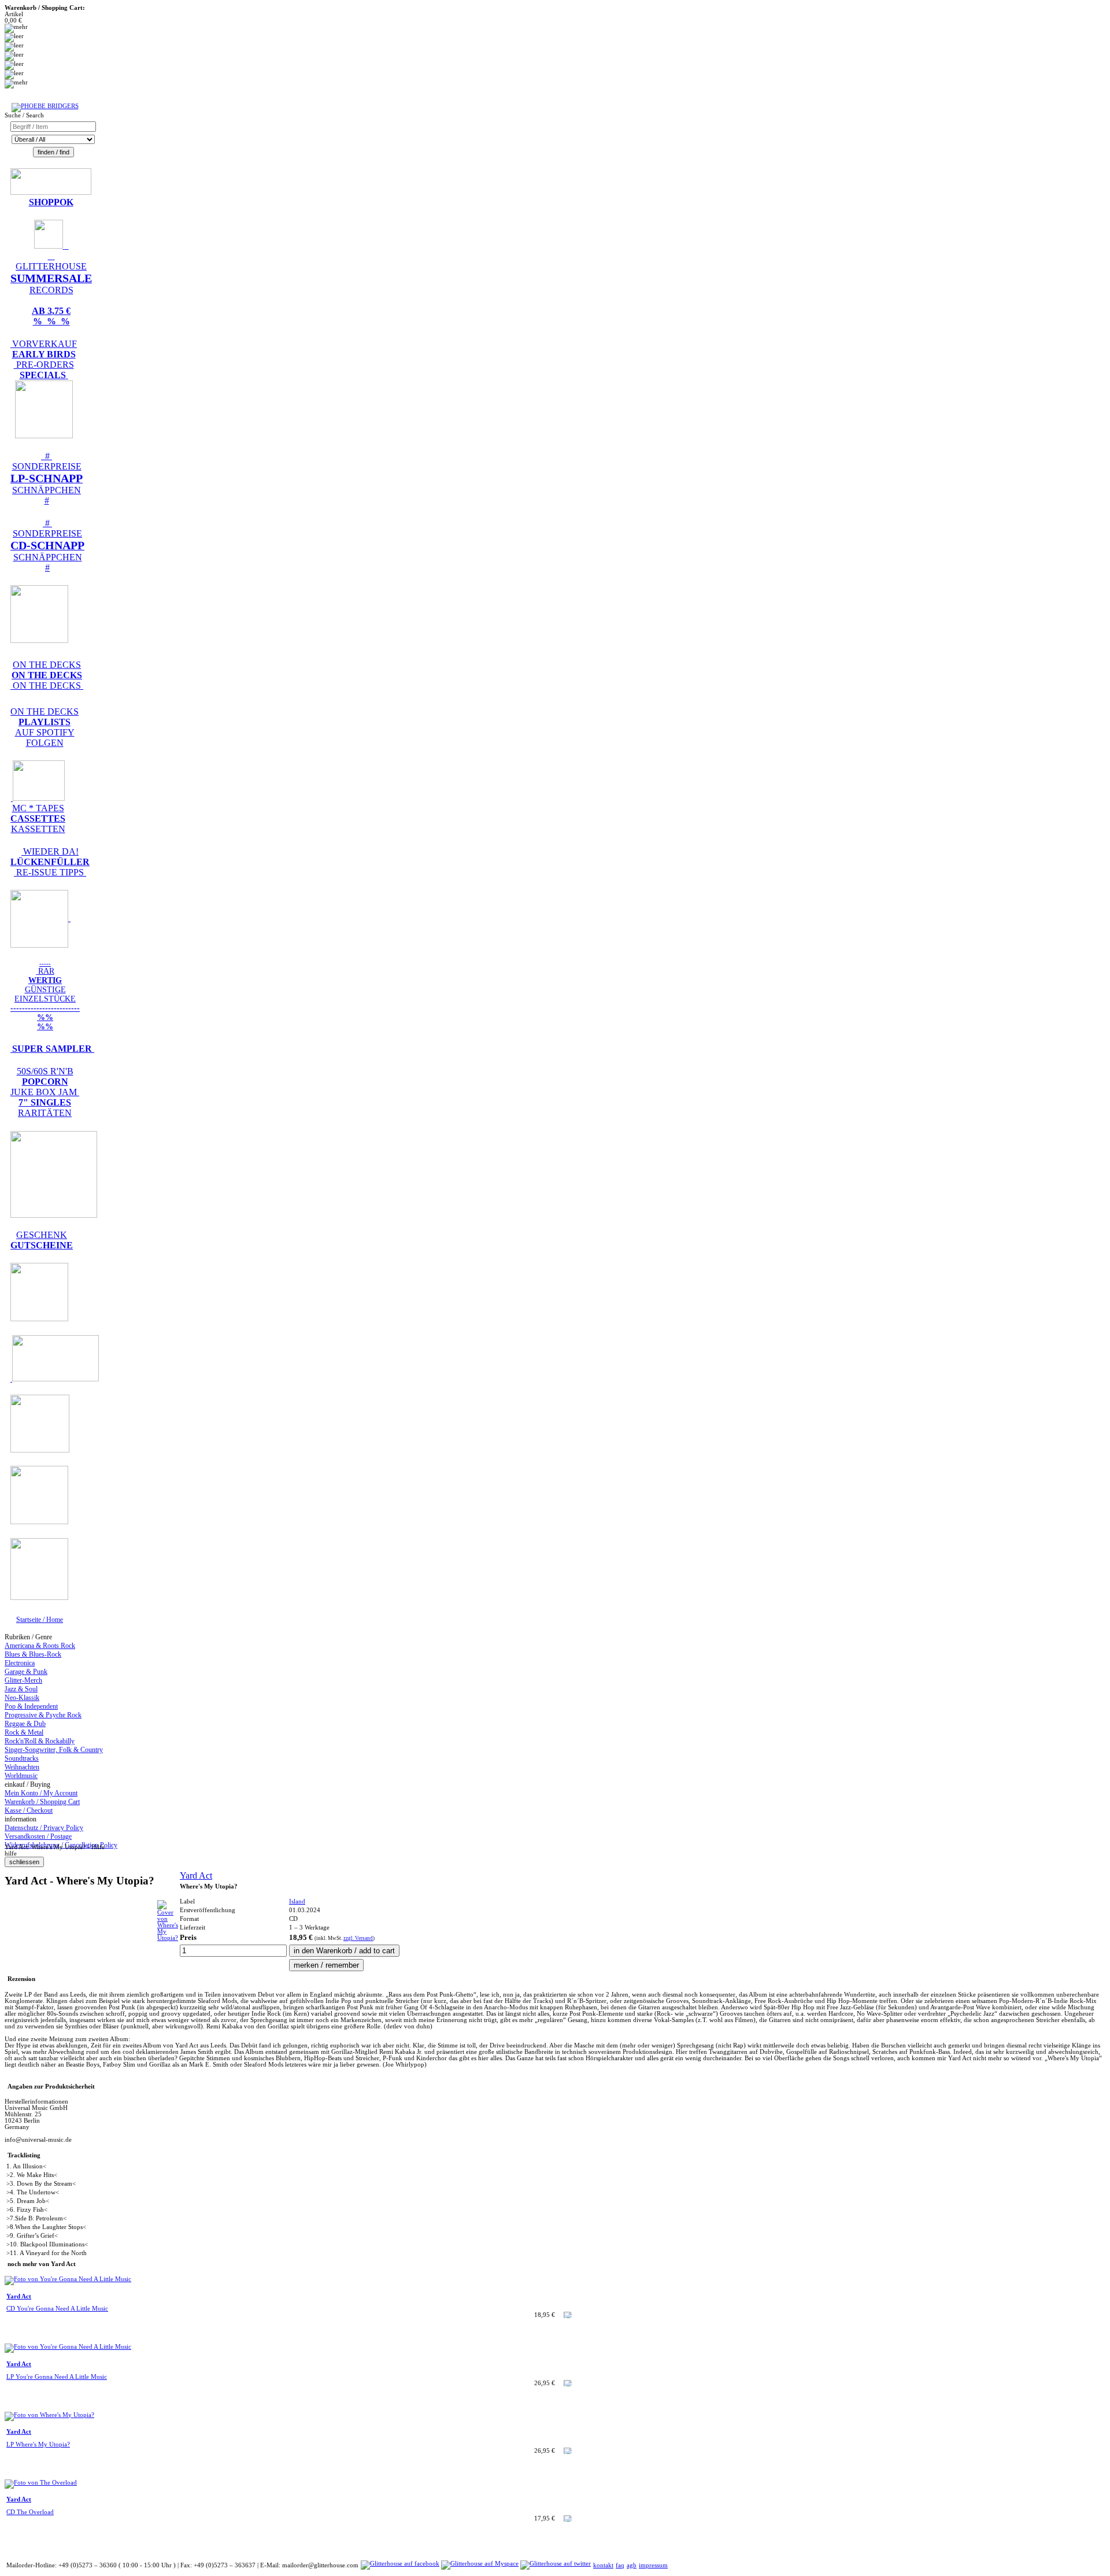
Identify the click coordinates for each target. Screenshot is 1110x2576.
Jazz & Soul (21, 1689)
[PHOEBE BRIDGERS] (45, 106)
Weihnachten (22, 1767)
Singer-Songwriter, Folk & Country (54, 1750)
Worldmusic (21, 1776)
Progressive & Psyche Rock (43, 1715)
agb (632, 2565)
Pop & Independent (31, 1706)
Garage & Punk (26, 1672)
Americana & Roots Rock (40, 1646)
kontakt (603, 2565)
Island (297, 1901)
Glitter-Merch (23, 1680)
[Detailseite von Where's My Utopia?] (168, 1938)
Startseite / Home (40, 1620)
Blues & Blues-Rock (33, 1654)
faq (620, 2565)
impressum (653, 2565)
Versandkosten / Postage (38, 1836)
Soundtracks (22, 1758)
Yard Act (196, 1875)
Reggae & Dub (25, 1724)
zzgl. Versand (358, 1938)
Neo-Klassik (22, 1698)
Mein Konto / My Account (41, 1793)
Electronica (20, 1663)
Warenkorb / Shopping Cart (42, 1802)
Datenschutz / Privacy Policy (44, 1828)
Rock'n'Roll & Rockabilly (40, 1741)
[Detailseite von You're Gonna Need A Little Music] (68, 2279)
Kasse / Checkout (29, 1810)
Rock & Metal (24, 1732)
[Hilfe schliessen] (24, 1862)
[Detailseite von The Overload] (41, 2483)
